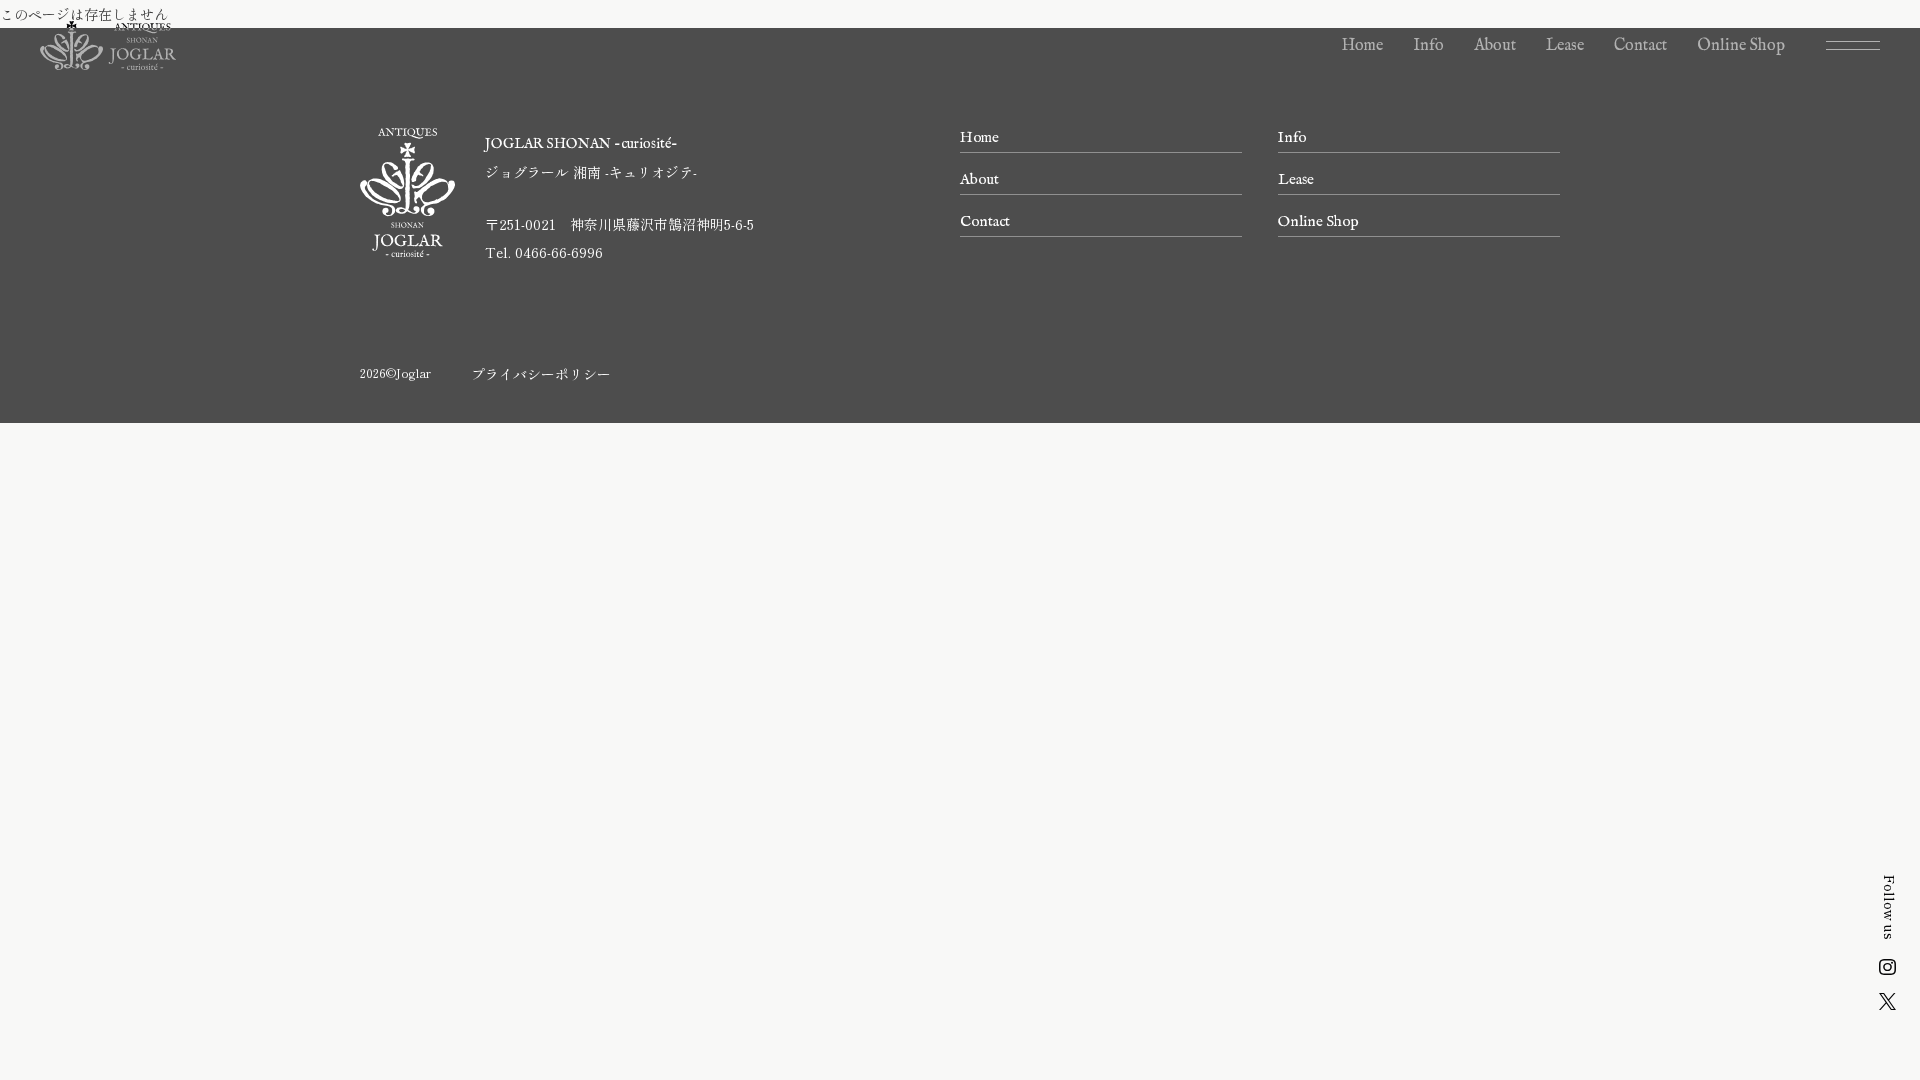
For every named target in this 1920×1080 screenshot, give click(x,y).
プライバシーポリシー (541, 374)
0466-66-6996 (559, 252)
